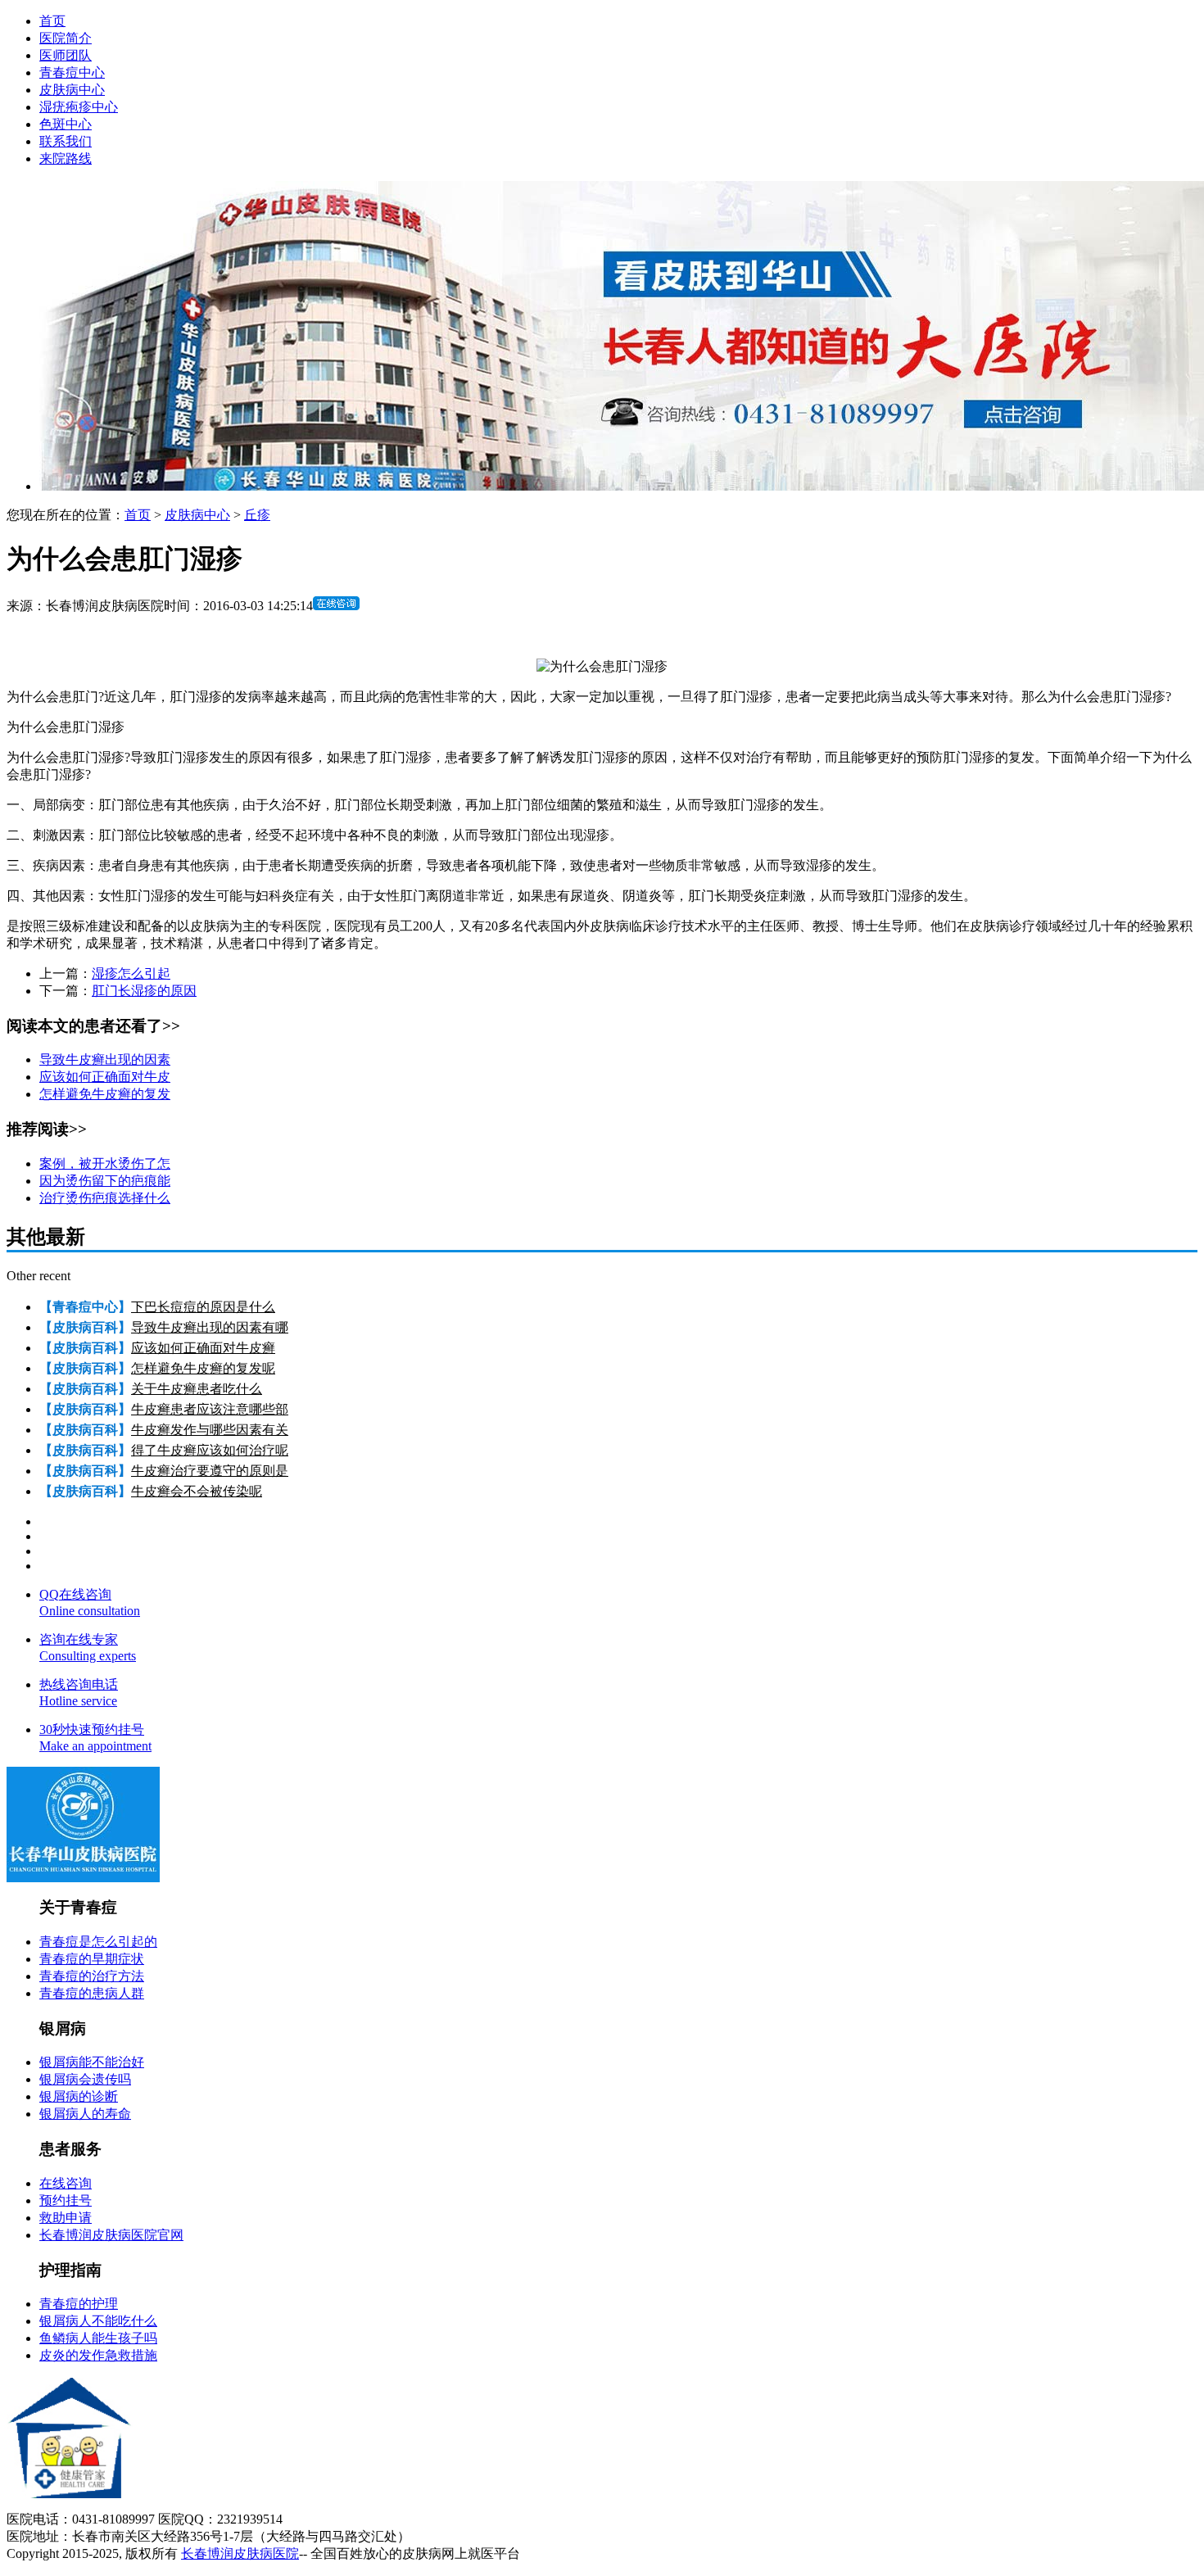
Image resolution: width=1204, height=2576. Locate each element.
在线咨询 (66, 2183)
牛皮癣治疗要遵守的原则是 (210, 1471)
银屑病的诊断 (79, 2096)
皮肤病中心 (72, 90)
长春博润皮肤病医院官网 (111, 2235)
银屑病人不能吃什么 (98, 2321)
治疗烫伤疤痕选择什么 (105, 1198)
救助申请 (66, 2218)
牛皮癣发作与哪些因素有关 (210, 1430)
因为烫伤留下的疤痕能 (105, 1181)
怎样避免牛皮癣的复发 (105, 1094)
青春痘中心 (72, 72)
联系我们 (66, 141)
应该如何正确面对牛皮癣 (203, 1348)
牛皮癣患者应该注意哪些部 (210, 1409)
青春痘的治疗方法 (92, 1976)
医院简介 (66, 38)
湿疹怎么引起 (131, 973)
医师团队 (66, 55)
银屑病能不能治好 (92, 2062)
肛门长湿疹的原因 (144, 991)
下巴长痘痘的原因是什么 (203, 1307)
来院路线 (66, 158)
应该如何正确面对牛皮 (105, 1077)
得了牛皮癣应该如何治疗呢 (210, 1450)
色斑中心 (66, 124)
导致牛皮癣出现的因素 (105, 1059)
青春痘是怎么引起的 (98, 1942)
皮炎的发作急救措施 (98, 2355)
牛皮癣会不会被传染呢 (197, 1491)
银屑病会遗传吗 (85, 2079)
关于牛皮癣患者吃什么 (197, 1389)
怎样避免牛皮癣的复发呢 (203, 1368)
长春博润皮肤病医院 (240, 2553)
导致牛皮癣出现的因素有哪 (210, 1327)
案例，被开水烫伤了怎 (105, 1164)
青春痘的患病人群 (92, 1993)
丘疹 (257, 515)
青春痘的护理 (79, 2304)
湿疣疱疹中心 (79, 107)
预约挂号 (66, 2200)
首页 (52, 21)
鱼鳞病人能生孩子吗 (98, 2338)
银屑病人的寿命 (85, 2114)
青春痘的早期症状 (92, 1959)
